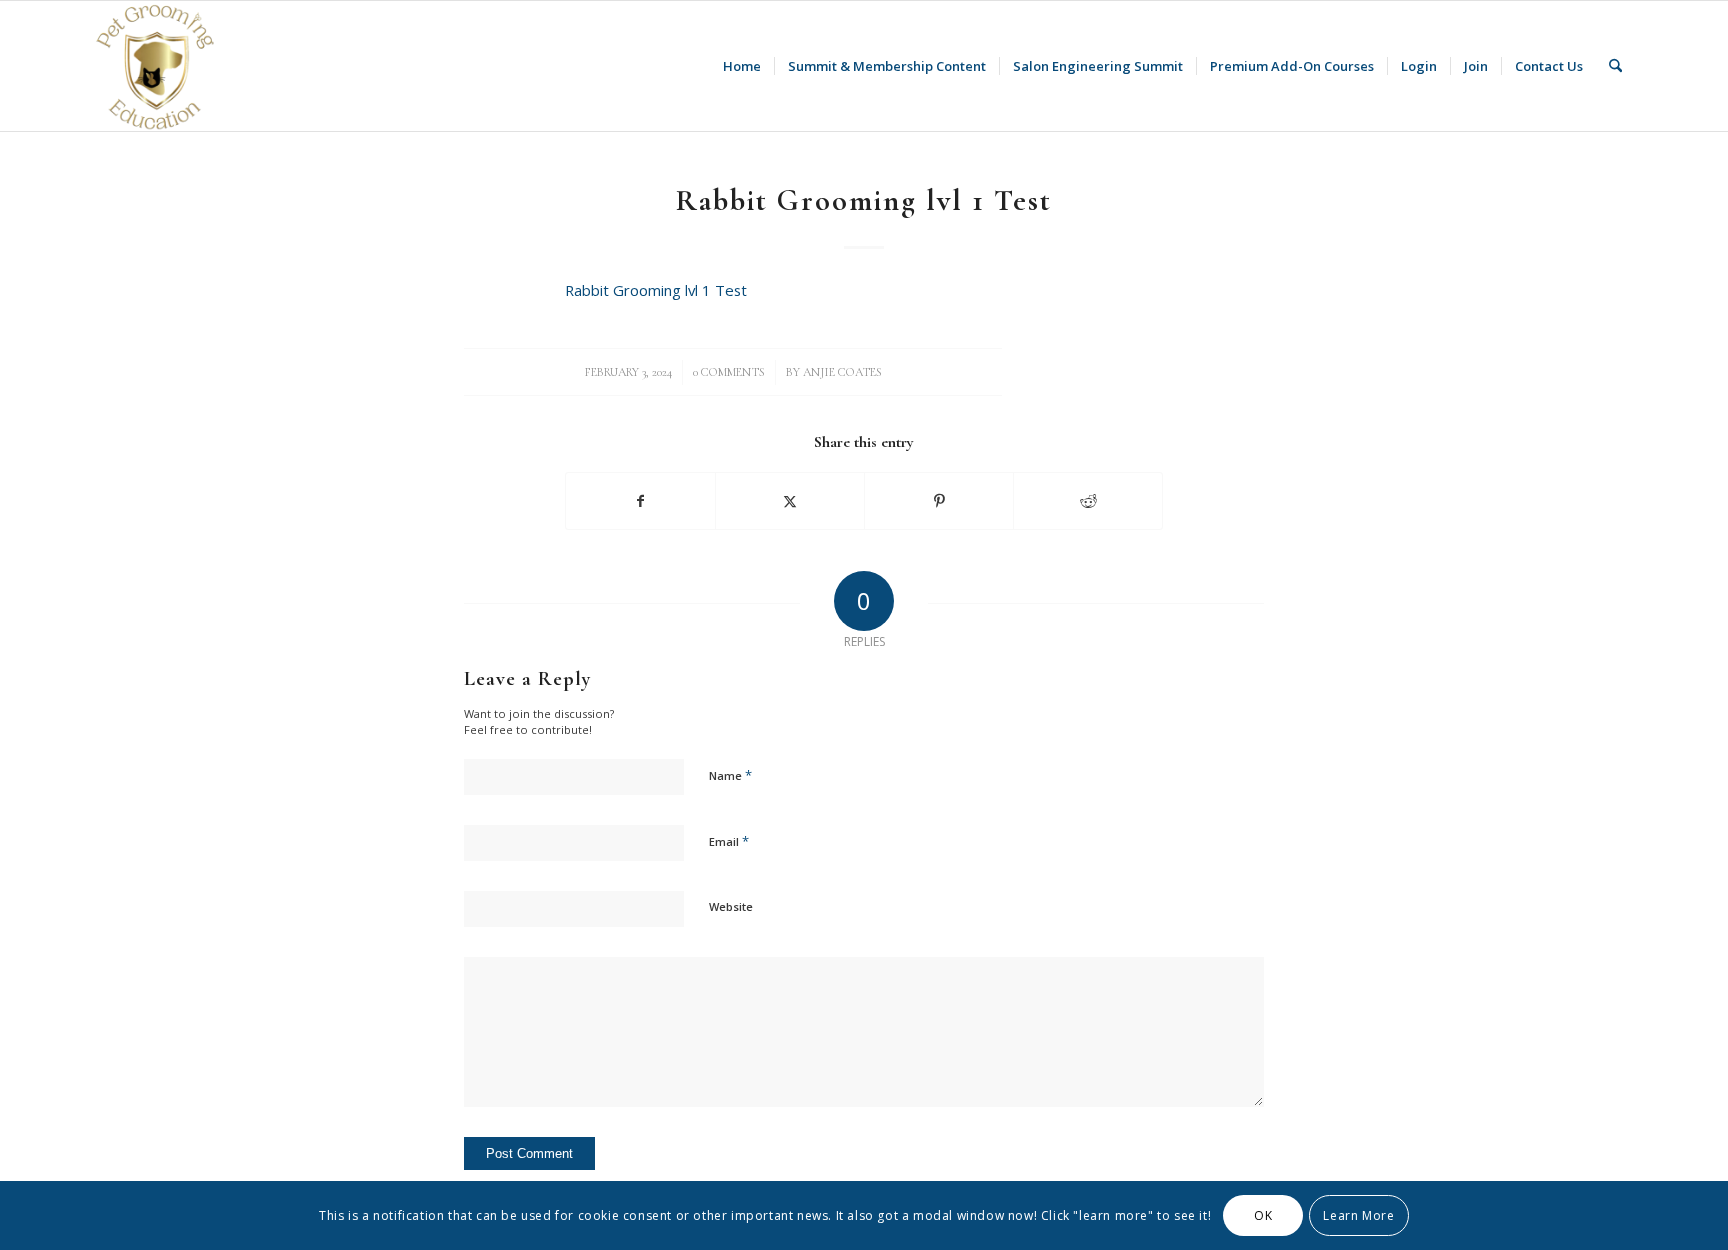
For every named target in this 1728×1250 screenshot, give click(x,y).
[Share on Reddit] (1088, 501)
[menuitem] (742, 66)
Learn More (1358, 1215)
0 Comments (729, 372)
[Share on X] (790, 501)
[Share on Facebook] (640, 501)
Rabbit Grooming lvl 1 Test (656, 290)
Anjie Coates (842, 372)
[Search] (1615, 66)
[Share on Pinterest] (939, 501)
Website (731, 906)
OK (1263, 1215)
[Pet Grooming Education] (158, 66)
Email (729, 841)
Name (730, 775)
